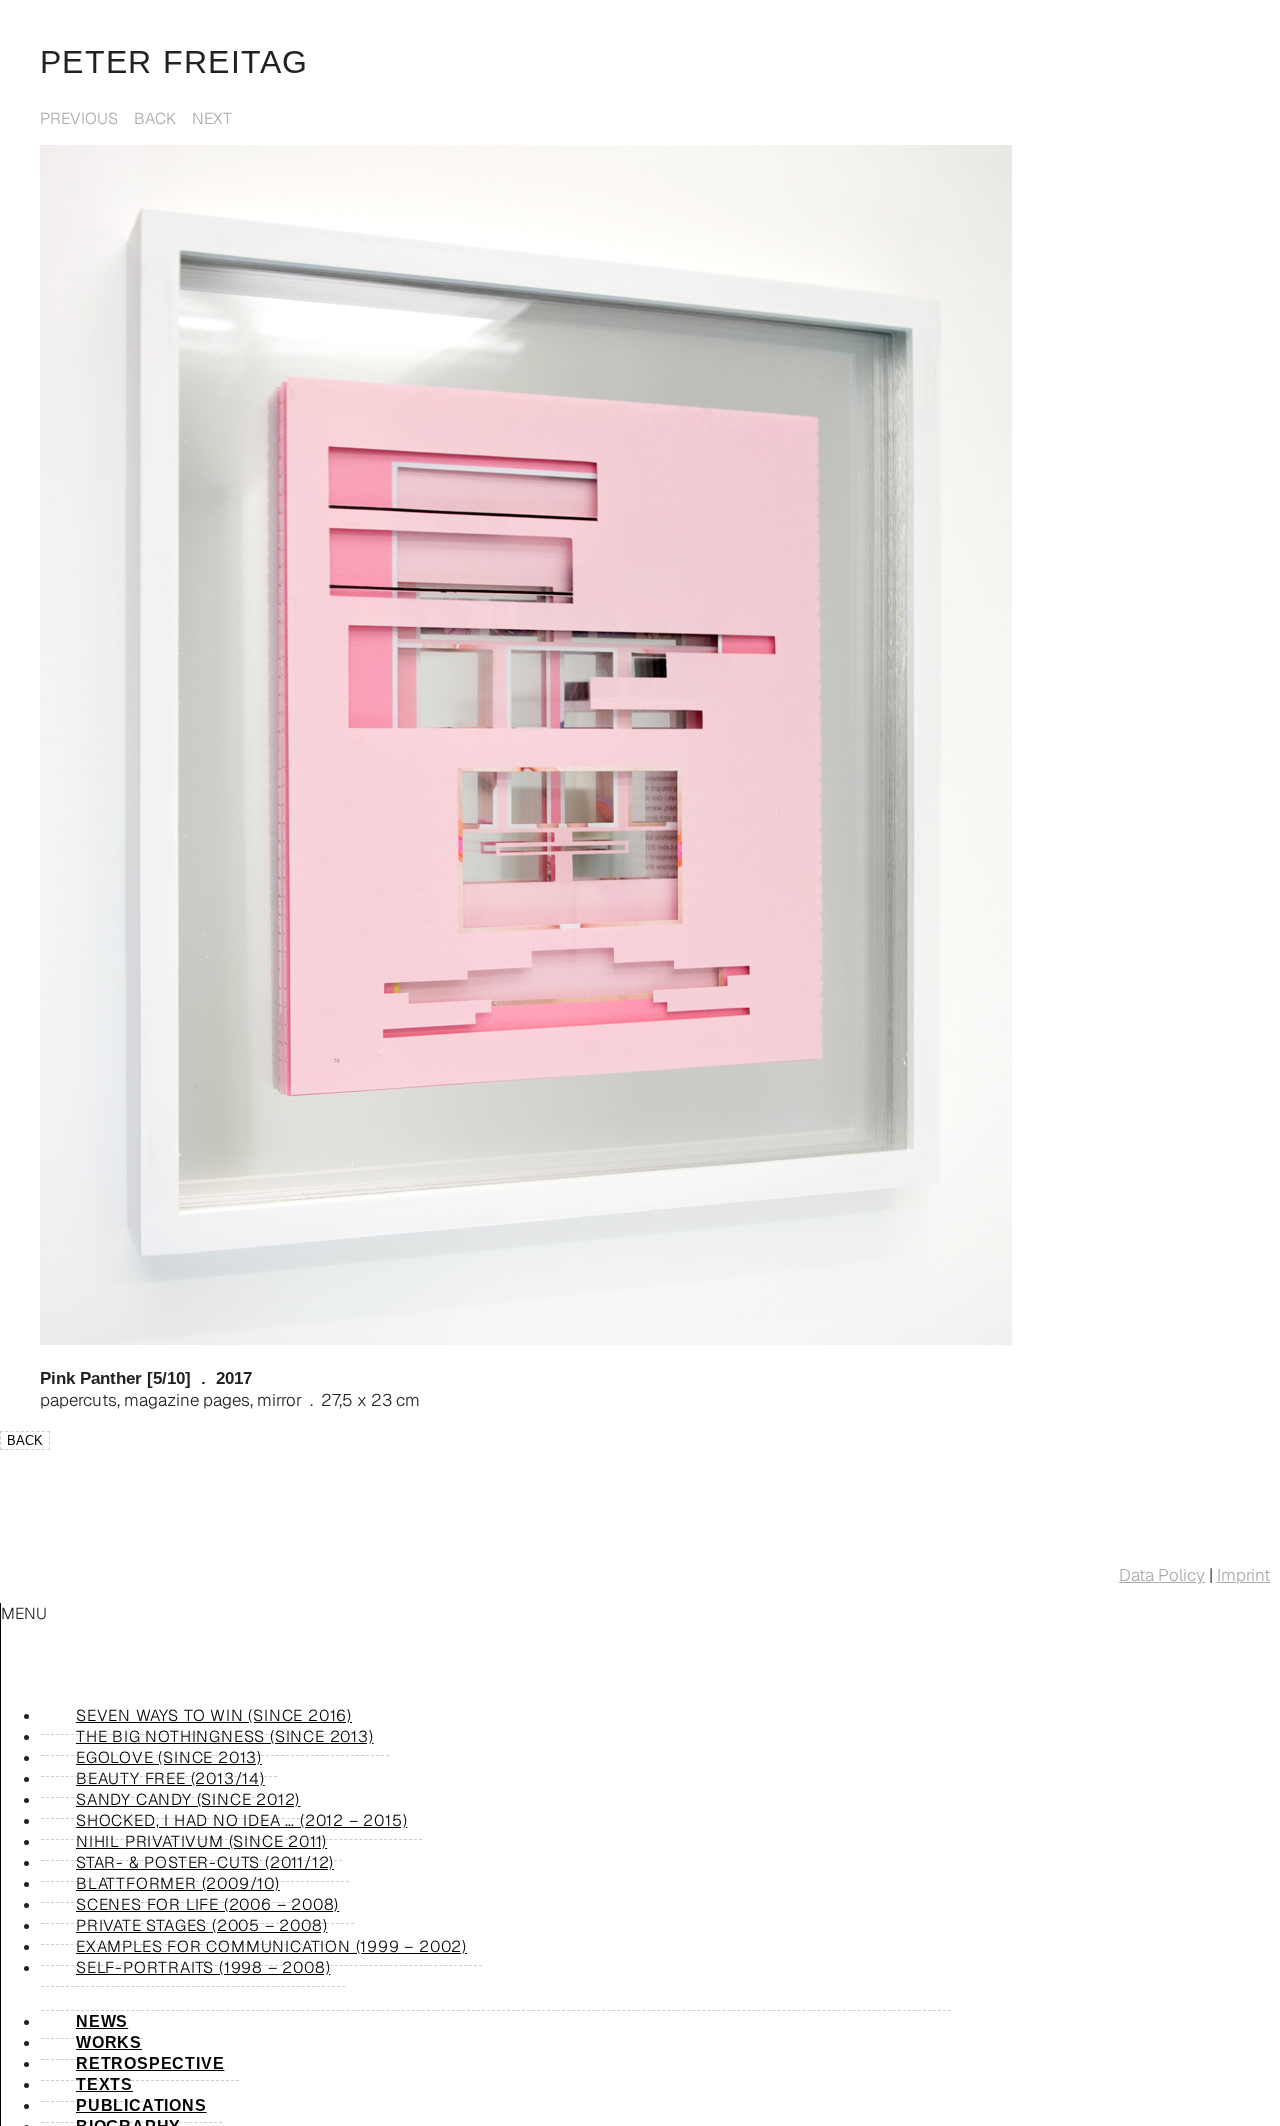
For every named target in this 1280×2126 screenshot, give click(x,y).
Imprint (1243, 1575)
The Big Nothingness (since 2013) (225, 1736)
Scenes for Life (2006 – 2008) (207, 1904)
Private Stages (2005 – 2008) (201, 1925)
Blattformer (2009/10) (178, 1883)
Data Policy (1162, 1575)
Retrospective (150, 2063)
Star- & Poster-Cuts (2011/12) (205, 1862)
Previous (79, 118)
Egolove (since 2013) (169, 1757)
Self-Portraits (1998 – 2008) (203, 1967)
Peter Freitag (174, 62)
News (102, 2021)
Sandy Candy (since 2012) (188, 1799)
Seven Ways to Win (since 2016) (214, 1715)
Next (212, 118)
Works (109, 2042)
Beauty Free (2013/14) (170, 1778)
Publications (141, 2105)
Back (155, 118)
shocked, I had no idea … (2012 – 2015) (241, 1820)
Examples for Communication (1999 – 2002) (271, 1946)
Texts (104, 2084)
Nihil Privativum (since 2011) (201, 1841)
